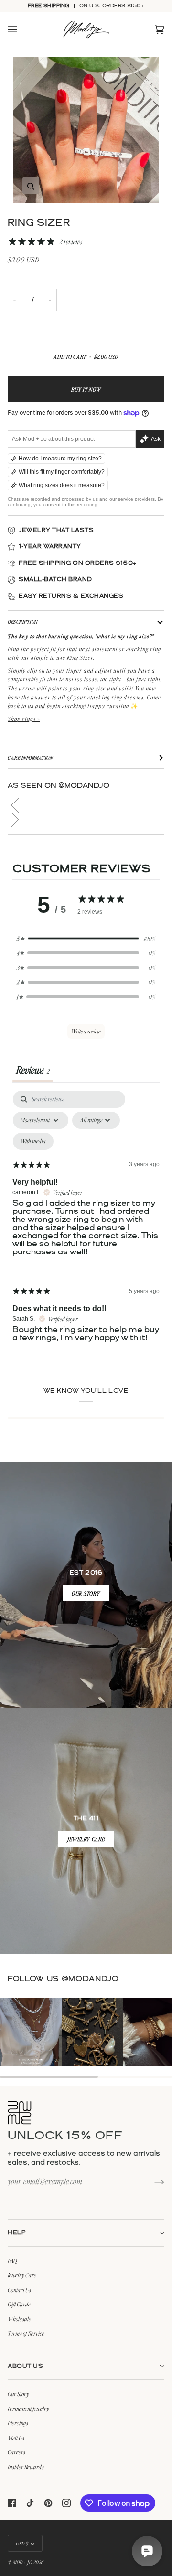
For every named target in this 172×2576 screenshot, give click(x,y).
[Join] (152, 2181)
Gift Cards (19, 2304)
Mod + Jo (22, 2562)
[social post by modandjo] (31, 2032)
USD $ (22, 2543)
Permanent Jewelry (28, 2409)
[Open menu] (22, 30)
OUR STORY (86, 1593)
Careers (16, 2452)
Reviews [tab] (33, 1070)
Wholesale (19, 2319)
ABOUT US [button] (25, 2366)
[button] (86, 805)
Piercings (18, 2423)
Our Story (18, 2394)
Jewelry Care (22, 2275)
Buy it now (86, 390)
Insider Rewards (26, 2467)
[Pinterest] (48, 2503)
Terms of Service (26, 2333)
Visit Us (16, 2438)
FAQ (12, 2261)
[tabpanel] (86, 1224)
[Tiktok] (30, 2503)
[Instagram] (66, 2503)
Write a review (86, 1031)
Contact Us (19, 2290)
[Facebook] (12, 2503)
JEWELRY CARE (86, 1839)
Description (23, 621)
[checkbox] (33, 1141)
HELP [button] (17, 2233)
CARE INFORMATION (30, 757)
